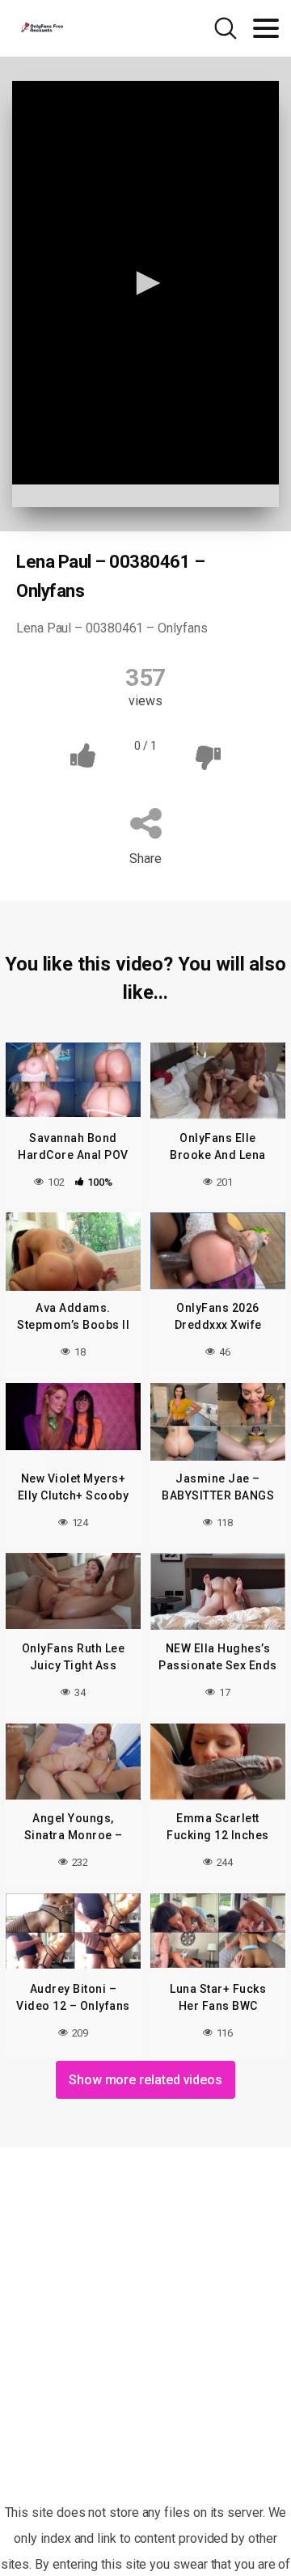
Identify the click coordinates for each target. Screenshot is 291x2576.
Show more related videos (145, 2080)
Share (145, 859)
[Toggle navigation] (266, 28)
